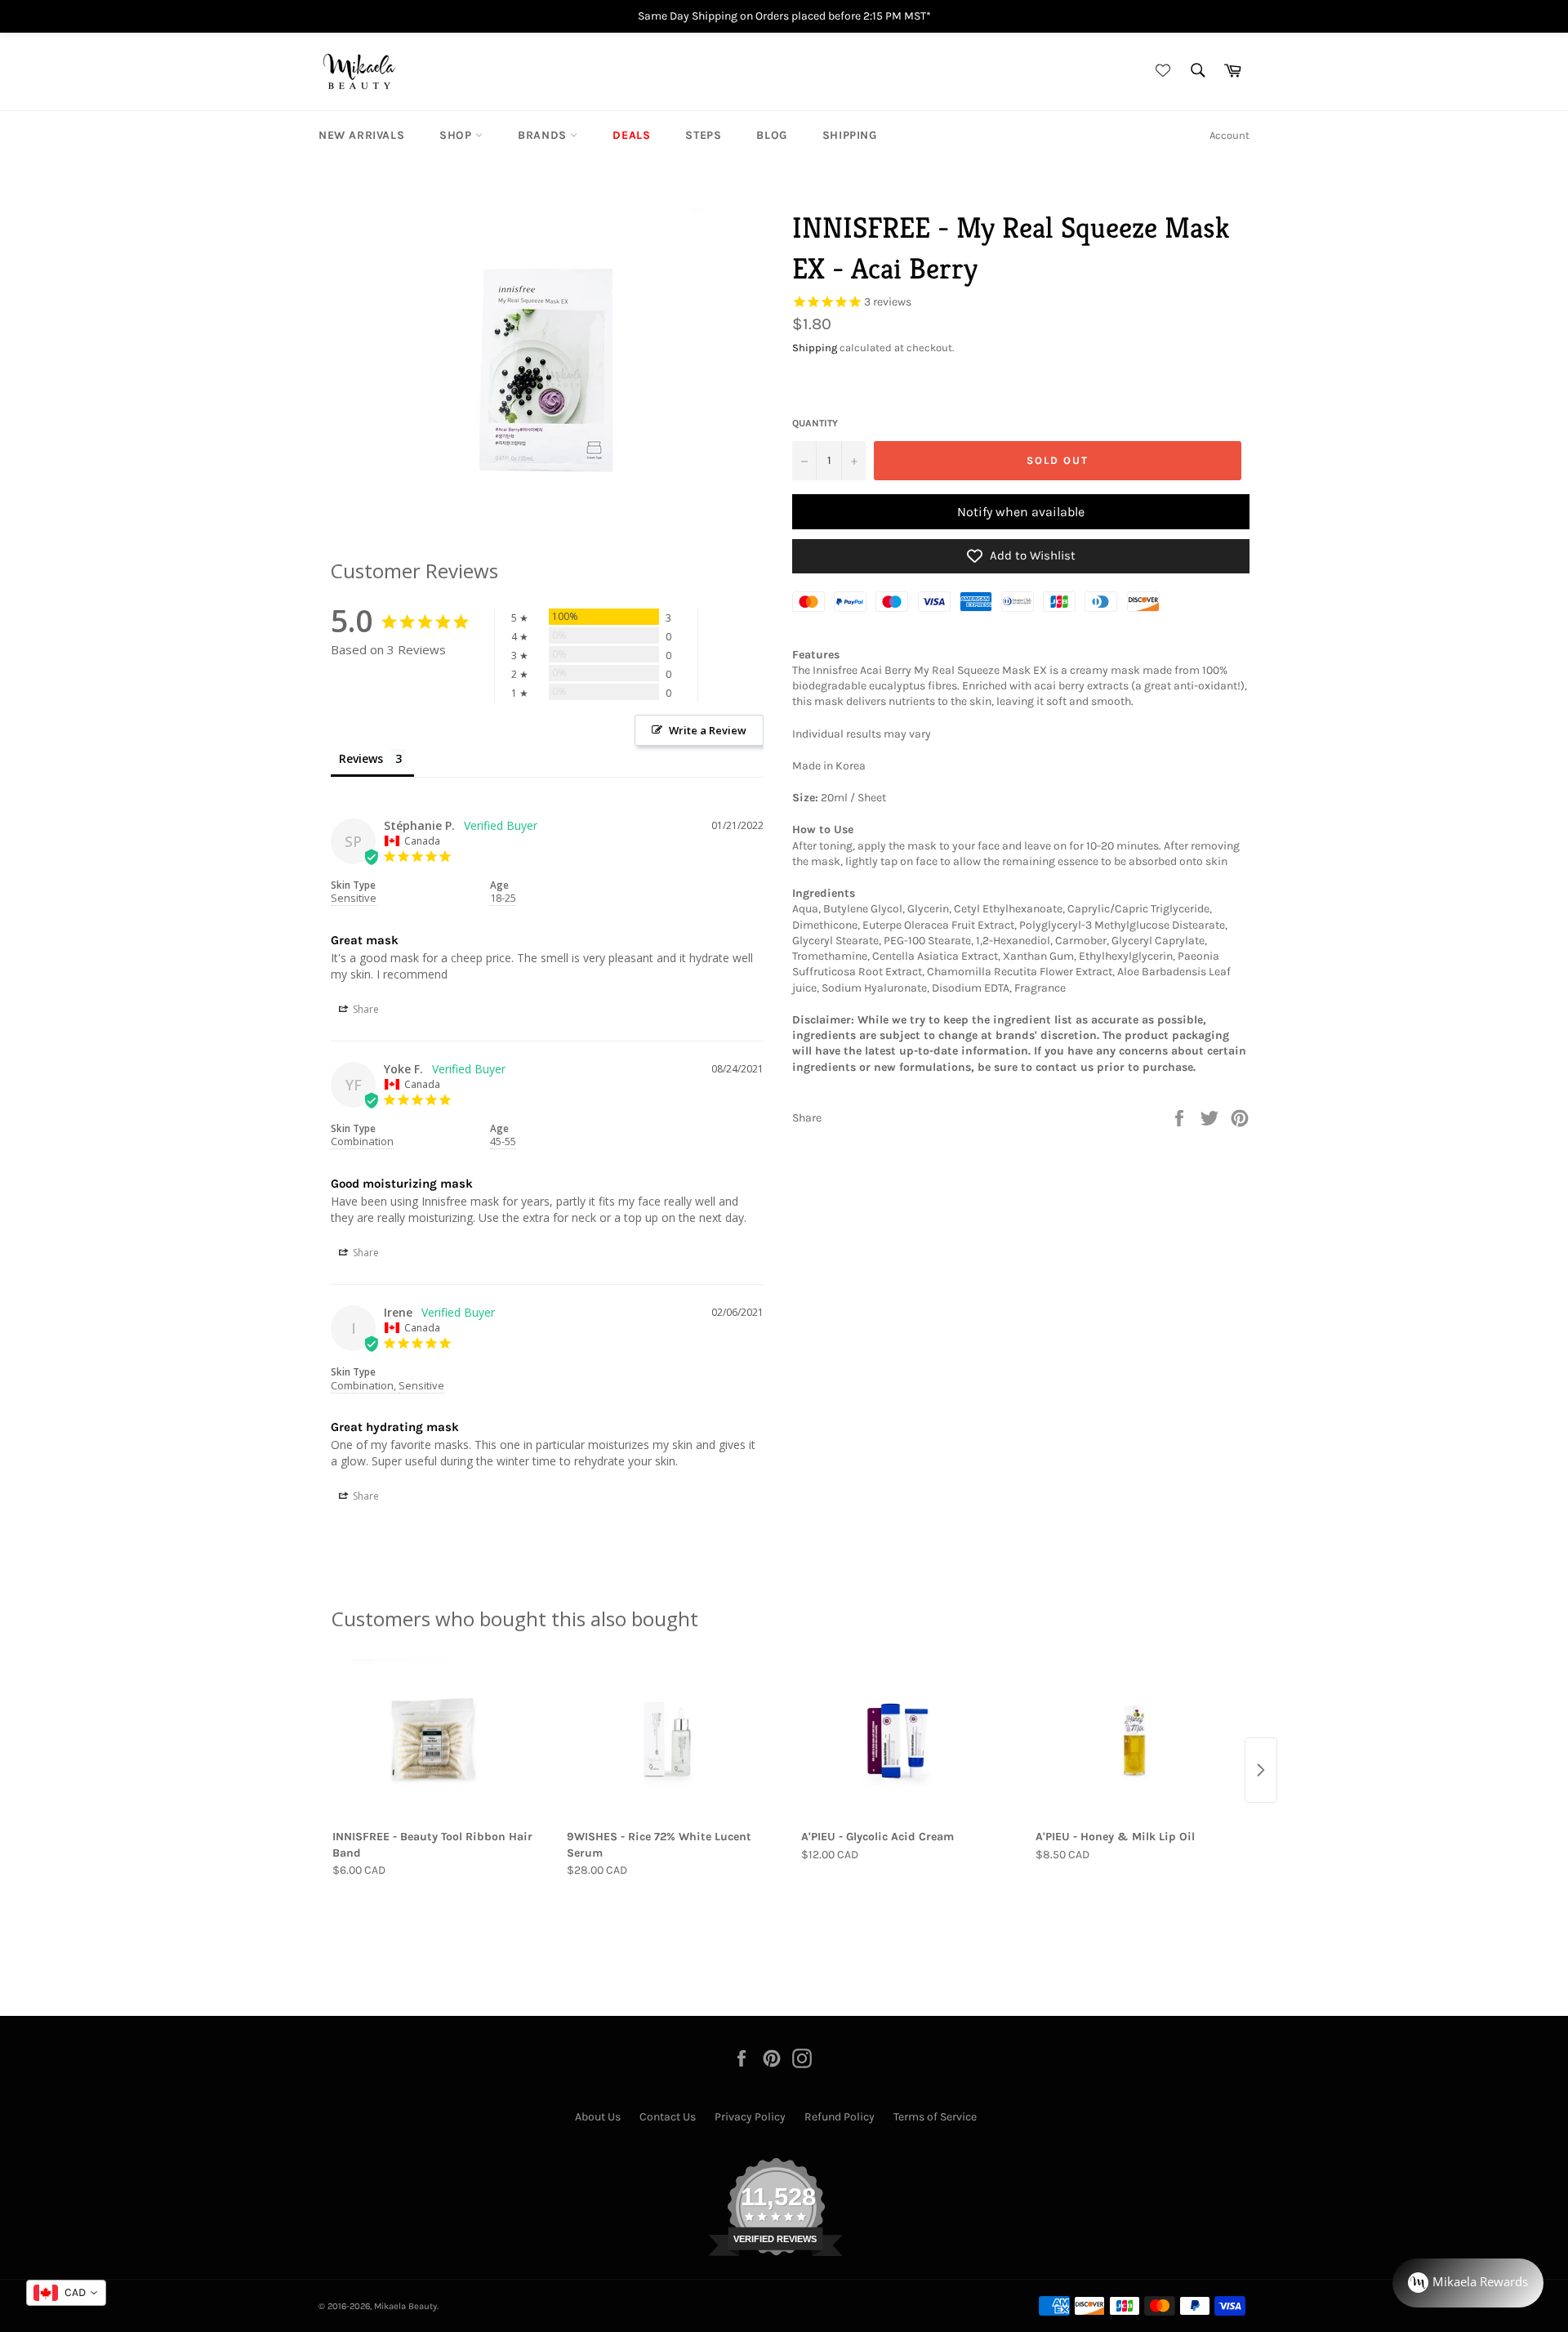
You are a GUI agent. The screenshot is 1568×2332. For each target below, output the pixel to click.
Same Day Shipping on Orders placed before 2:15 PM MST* (784, 16)
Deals (631, 135)
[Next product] (1261, 1770)
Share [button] (365, 1009)
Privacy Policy (750, 2117)
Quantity (815, 423)
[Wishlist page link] (1160, 71)
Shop (457, 135)
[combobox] (66, 2293)
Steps (703, 135)
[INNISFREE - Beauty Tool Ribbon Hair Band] (432, 1741)
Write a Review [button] (708, 730)
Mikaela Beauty (405, 2306)
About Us (598, 2117)
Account (1229, 135)
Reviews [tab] (361, 758)
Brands (544, 135)
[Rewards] (1468, 2283)
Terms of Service (935, 2117)
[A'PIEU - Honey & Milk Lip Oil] (1136, 1741)
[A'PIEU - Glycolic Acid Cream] (901, 1741)
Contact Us (668, 2117)
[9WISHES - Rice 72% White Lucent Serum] (667, 1741)
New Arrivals (361, 135)
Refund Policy (840, 2117)
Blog (771, 135)
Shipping (850, 135)
